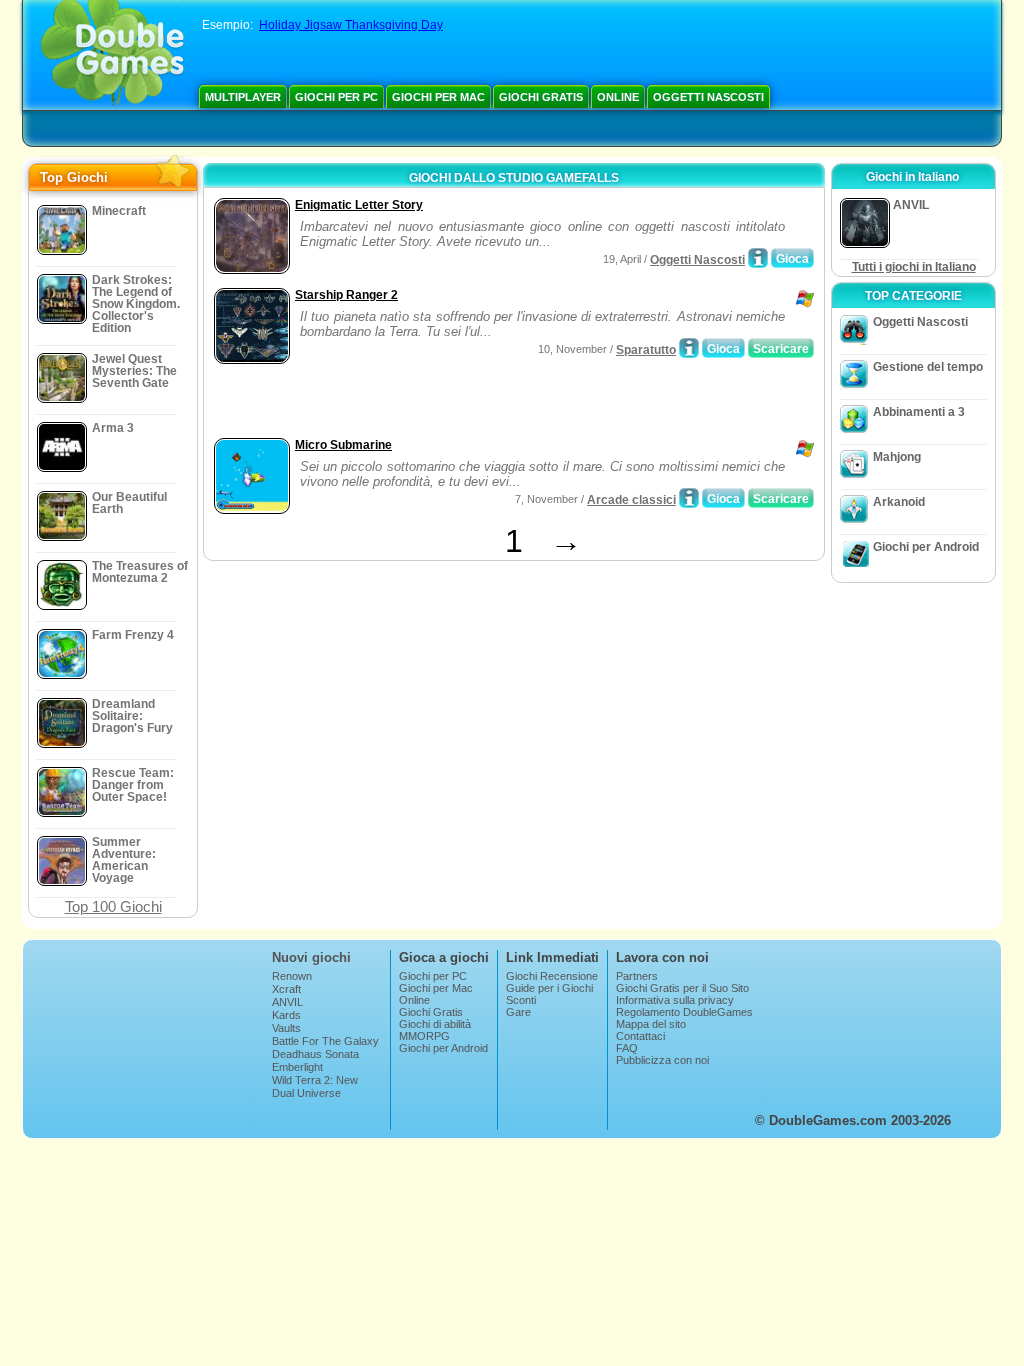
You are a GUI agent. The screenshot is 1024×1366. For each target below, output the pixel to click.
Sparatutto (646, 350)
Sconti (521, 1000)
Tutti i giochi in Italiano (914, 267)
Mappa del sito (651, 1024)
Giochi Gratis (541, 97)
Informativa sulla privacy (675, 1000)
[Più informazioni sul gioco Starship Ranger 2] (689, 348)
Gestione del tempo (928, 367)
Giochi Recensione (552, 976)
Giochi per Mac (438, 97)
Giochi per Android (926, 547)
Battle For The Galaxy (325, 1041)
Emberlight (297, 1067)
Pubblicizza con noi (662, 1060)
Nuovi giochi (311, 957)
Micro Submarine (343, 445)
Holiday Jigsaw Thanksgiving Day (351, 25)
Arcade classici (631, 500)
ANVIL (287, 1002)
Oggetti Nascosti (708, 97)
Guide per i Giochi (549, 988)
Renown (292, 976)
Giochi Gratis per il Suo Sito (682, 988)
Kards (286, 1015)
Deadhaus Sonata (315, 1054)
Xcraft (286, 989)
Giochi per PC (336, 97)
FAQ (627, 1048)
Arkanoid (899, 502)
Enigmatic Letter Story (359, 205)
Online (618, 97)
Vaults (286, 1028)
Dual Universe (306, 1093)
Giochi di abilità (435, 1024)
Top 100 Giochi (113, 906)
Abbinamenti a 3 (919, 412)
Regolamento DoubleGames (684, 1012)
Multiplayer (243, 97)
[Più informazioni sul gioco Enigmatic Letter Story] (758, 258)
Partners (637, 976)
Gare (518, 1012)
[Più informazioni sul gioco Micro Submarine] (689, 498)
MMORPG (424, 1036)
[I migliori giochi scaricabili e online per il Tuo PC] (112, 55)
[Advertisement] (443, 403)
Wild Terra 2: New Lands (315, 1086)
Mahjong (897, 457)
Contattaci (640, 1036)
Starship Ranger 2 (346, 295)
